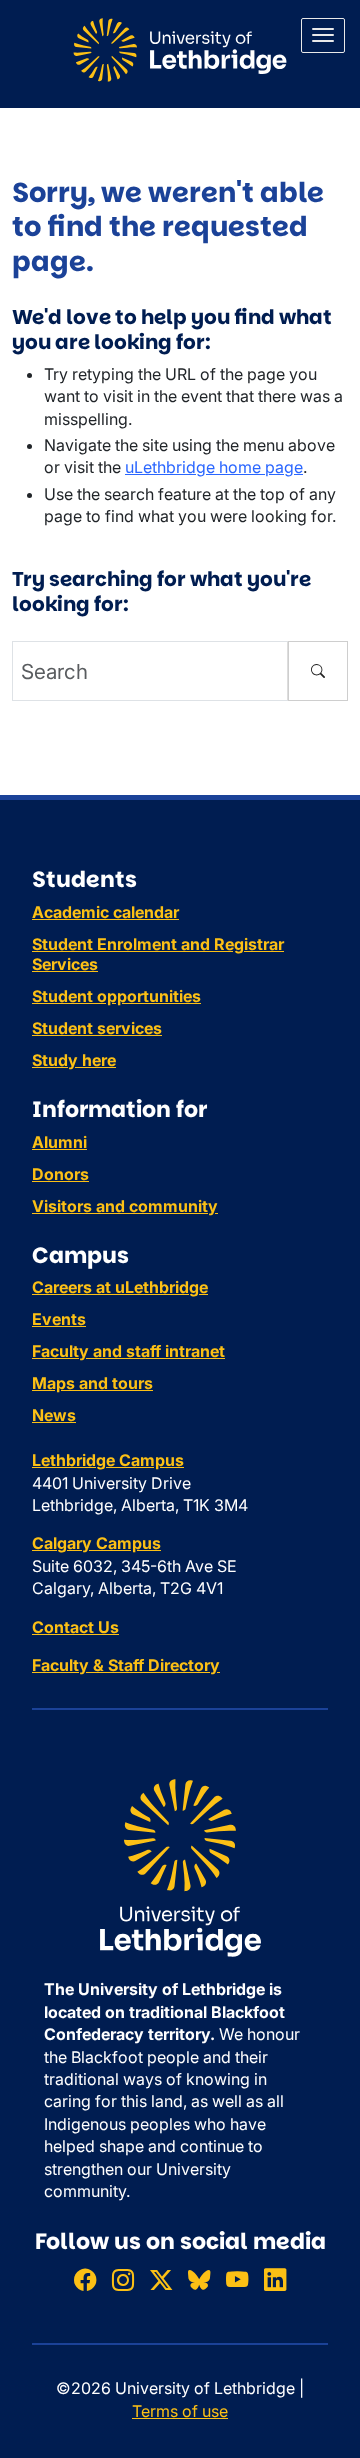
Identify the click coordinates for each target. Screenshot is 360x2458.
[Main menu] (323, 35)
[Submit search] (318, 671)
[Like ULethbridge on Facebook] (85, 2279)
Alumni (59, 1142)
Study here (74, 1060)
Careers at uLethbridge (120, 1287)
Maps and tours (92, 1383)
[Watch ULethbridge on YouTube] (237, 2279)
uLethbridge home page (214, 467)
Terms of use (180, 2411)
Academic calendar (105, 912)
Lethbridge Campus (108, 1460)
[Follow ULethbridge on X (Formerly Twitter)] (161, 2279)
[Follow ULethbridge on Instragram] (123, 2279)
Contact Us (75, 1627)
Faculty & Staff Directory (126, 1665)
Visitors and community (125, 1206)
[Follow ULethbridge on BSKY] (199, 2279)
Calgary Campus (96, 1543)
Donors (60, 1174)
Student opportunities (116, 996)
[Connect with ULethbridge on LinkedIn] (275, 2279)
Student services (97, 1028)
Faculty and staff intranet (128, 1351)
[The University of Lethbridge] (180, 1867)
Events (59, 1319)
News (54, 1415)
